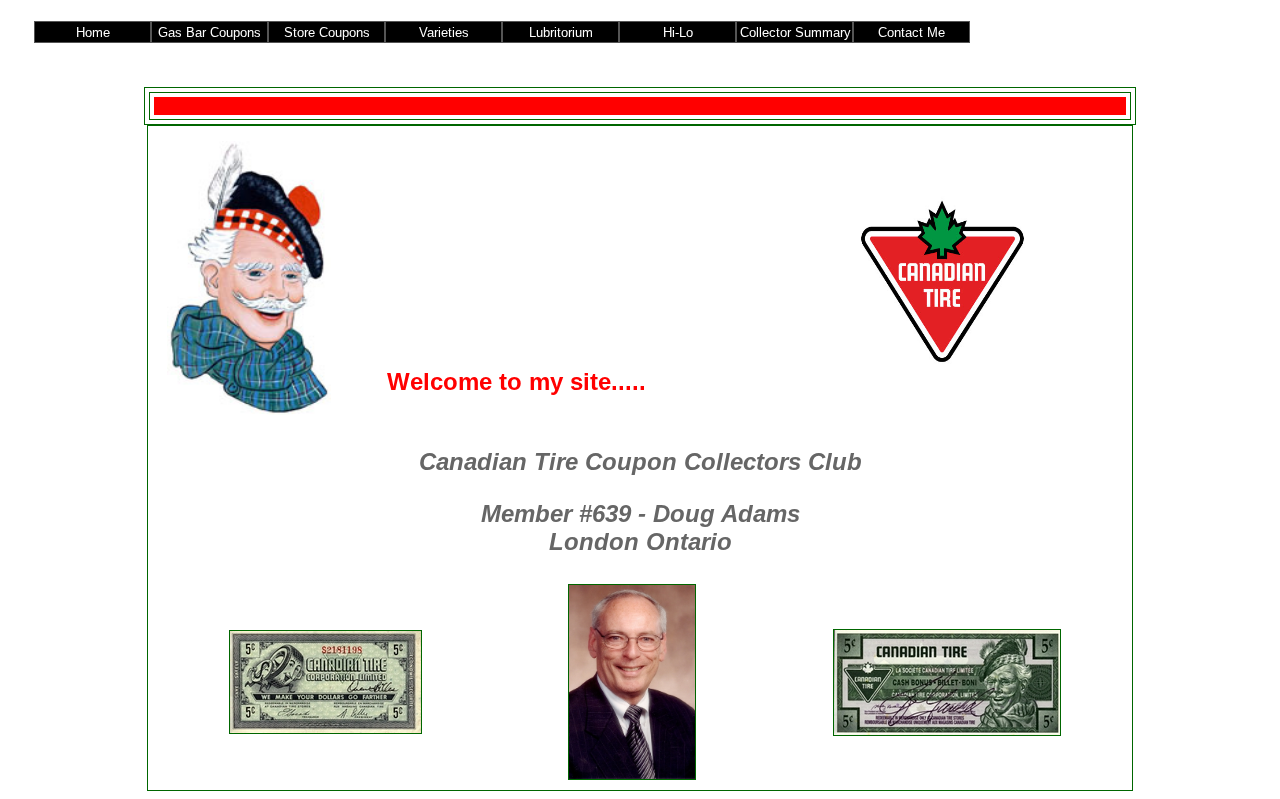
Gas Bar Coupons (209, 32)
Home (93, 32)
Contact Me (911, 32)
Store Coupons (327, 32)
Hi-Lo (678, 32)
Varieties (444, 32)
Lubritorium (561, 32)
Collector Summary (795, 32)
